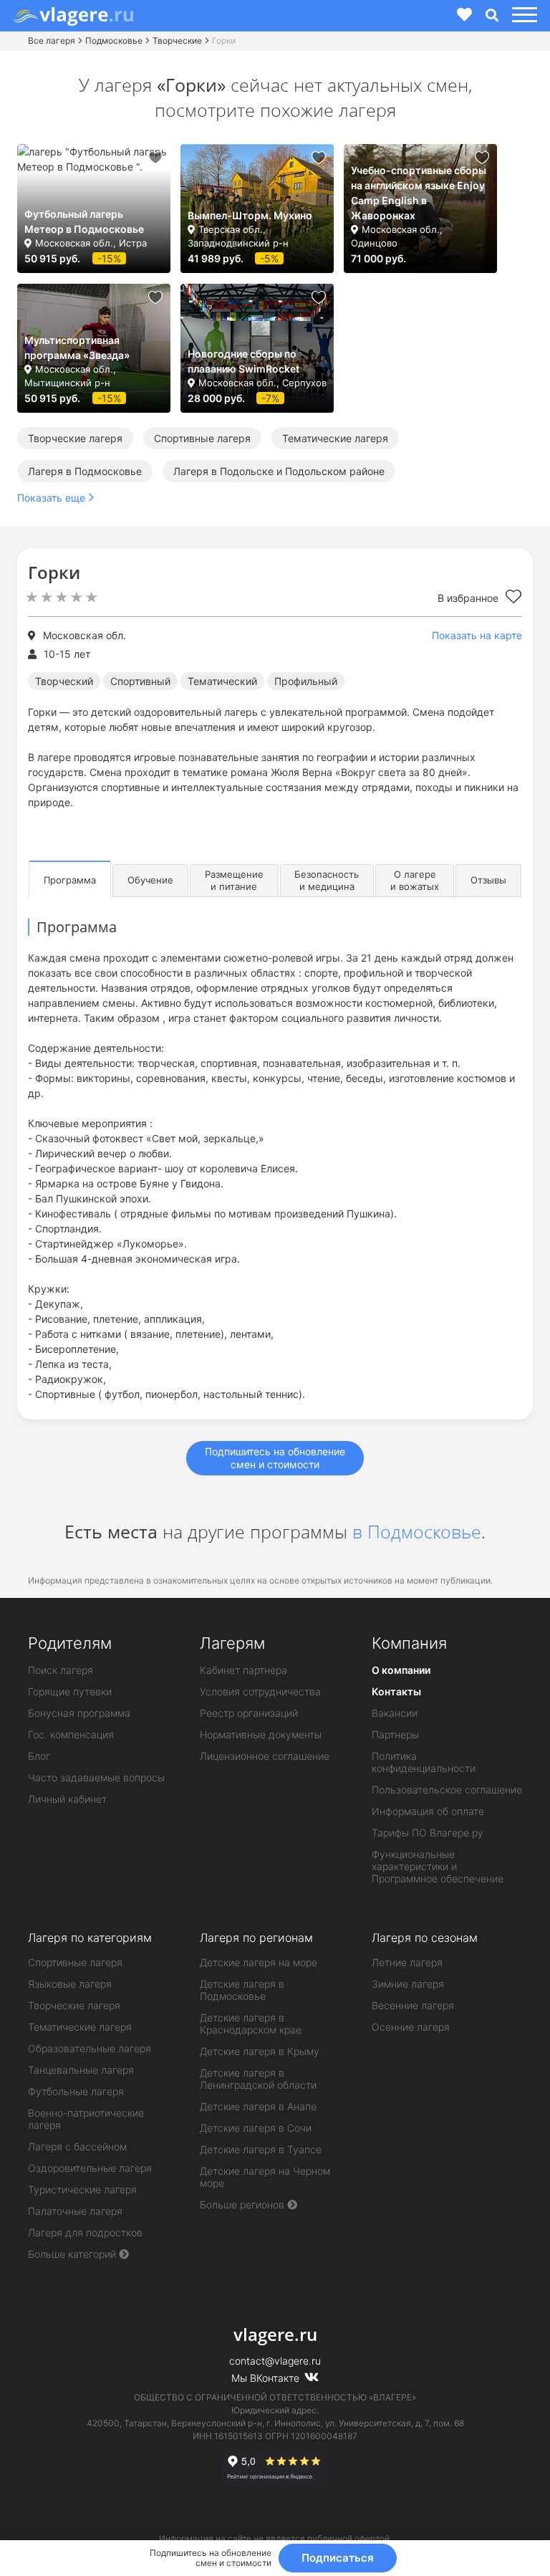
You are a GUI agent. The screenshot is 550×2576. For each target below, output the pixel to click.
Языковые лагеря (70, 1984)
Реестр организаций (249, 1713)
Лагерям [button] (232, 1643)
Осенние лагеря (411, 2027)
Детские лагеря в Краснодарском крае (251, 2024)
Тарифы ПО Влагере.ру (428, 1833)
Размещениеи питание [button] (234, 880)
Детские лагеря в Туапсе (261, 2149)
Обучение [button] (150, 880)
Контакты (396, 1691)
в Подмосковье (417, 1531)
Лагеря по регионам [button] (256, 1938)
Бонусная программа (79, 1713)
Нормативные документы (261, 1734)
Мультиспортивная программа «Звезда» (77, 348)
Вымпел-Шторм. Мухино (250, 215)
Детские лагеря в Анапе (258, 2106)
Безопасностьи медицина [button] (327, 880)
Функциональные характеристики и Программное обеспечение (438, 1866)
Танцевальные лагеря (81, 2070)
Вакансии (395, 1713)
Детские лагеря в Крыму (260, 2051)
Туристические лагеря (82, 2189)
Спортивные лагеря (202, 438)
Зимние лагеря (408, 1984)
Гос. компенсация (71, 1734)
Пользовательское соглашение (447, 1790)
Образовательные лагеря (90, 2048)
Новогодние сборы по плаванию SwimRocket (243, 361)
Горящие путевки (70, 1691)
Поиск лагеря (61, 1670)
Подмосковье (114, 40)
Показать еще (51, 498)
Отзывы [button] (488, 880)
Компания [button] (409, 1643)
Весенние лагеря (413, 2005)
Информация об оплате (428, 1811)
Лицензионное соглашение (265, 1756)
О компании (401, 1670)
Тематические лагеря (335, 438)
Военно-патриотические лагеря (86, 2119)
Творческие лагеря (75, 438)
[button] (522, 15)
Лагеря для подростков (85, 2232)
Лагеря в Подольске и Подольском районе (279, 471)
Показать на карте (477, 635)
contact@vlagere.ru (275, 2361)
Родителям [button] (70, 1643)
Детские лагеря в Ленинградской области (258, 2079)
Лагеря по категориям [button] (90, 1938)
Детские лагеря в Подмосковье (242, 1990)
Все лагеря (52, 40)
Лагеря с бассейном (77, 2146)
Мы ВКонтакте (267, 2378)
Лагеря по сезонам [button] (425, 1938)
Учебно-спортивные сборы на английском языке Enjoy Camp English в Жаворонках (419, 193)
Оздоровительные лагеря (90, 2168)
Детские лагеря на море (259, 1962)
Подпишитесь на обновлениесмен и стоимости (275, 1458)
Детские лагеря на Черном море (265, 2177)
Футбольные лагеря (76, 2091)
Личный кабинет (67, 1799)
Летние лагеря (407, 1962)
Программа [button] (70, 880)
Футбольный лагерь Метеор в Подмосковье (84, 221)
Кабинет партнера (243, 1670)
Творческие (177, 40)
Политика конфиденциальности (424, 1762)
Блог (39, 1756)
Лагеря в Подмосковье (85, 471)
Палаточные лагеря (75, 2211)
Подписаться (338, 2558)
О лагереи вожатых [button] (415, 880)
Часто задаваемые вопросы (96, 1777)
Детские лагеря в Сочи (256, 2128)
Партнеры (395, 1734)
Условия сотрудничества (260, 1691)
